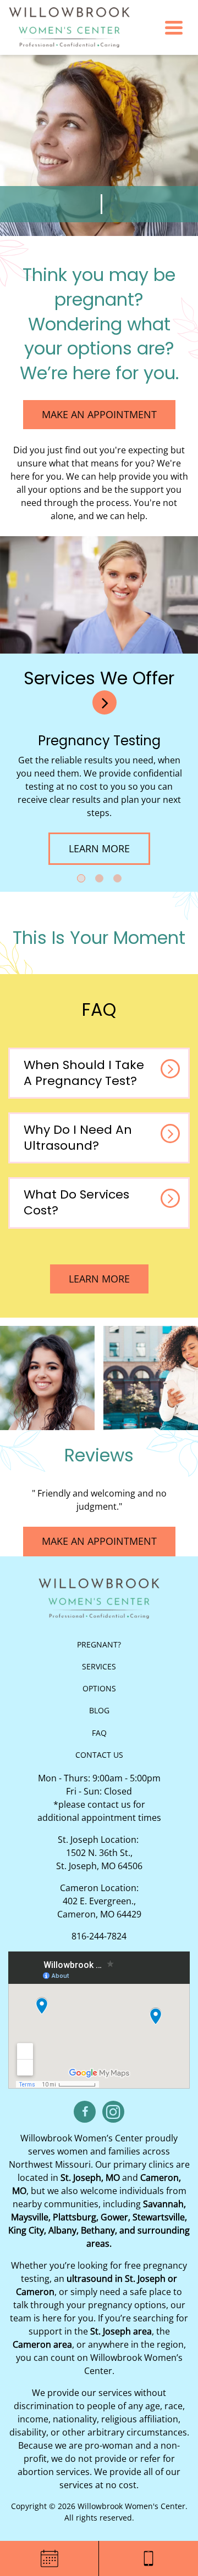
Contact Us (99, 1755)
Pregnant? (99, 1644)
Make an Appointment (99, 414)
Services (99, 1666)
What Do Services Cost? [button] (76, 1202)
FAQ (99, 1733)
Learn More (109, 848)
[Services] (105, 702)
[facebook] (85, 2112)
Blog (99, 1710)
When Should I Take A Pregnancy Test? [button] (84, 1073)
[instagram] (113, 2112)
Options (99, 1688)
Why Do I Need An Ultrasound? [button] (78, 1138)
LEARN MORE (109, 1279)
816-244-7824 (99, 1936)
